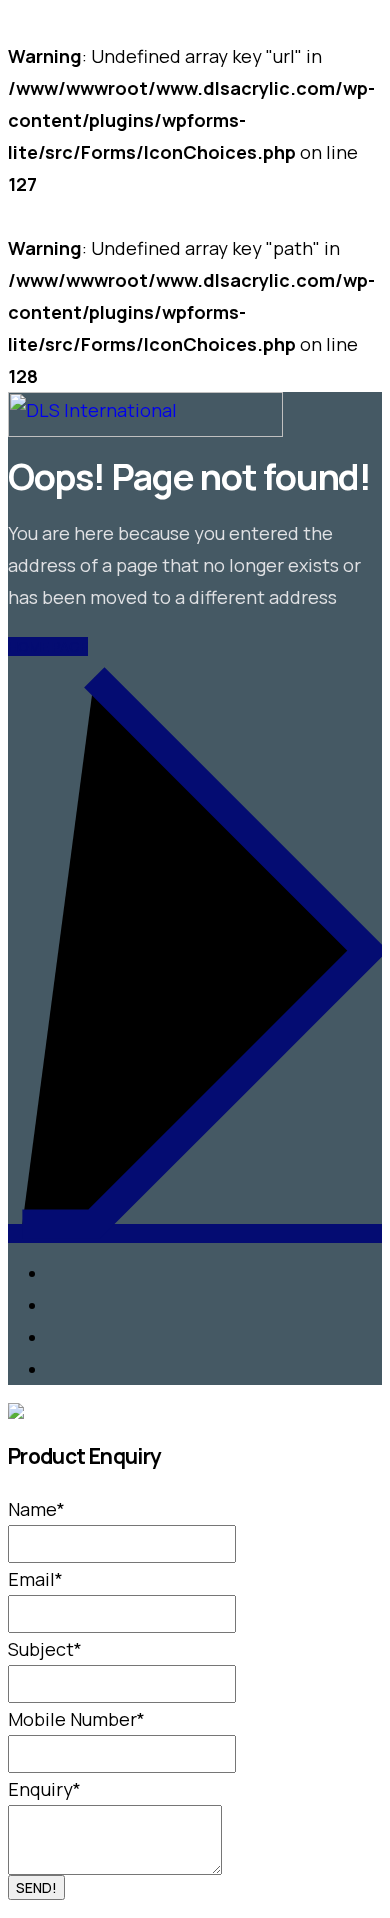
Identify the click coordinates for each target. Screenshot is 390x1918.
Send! (36, 1887)
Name (36, 1509)
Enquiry (44, 1789)
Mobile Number (76, 1719)
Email (35, 1579)
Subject (45, 1649)
